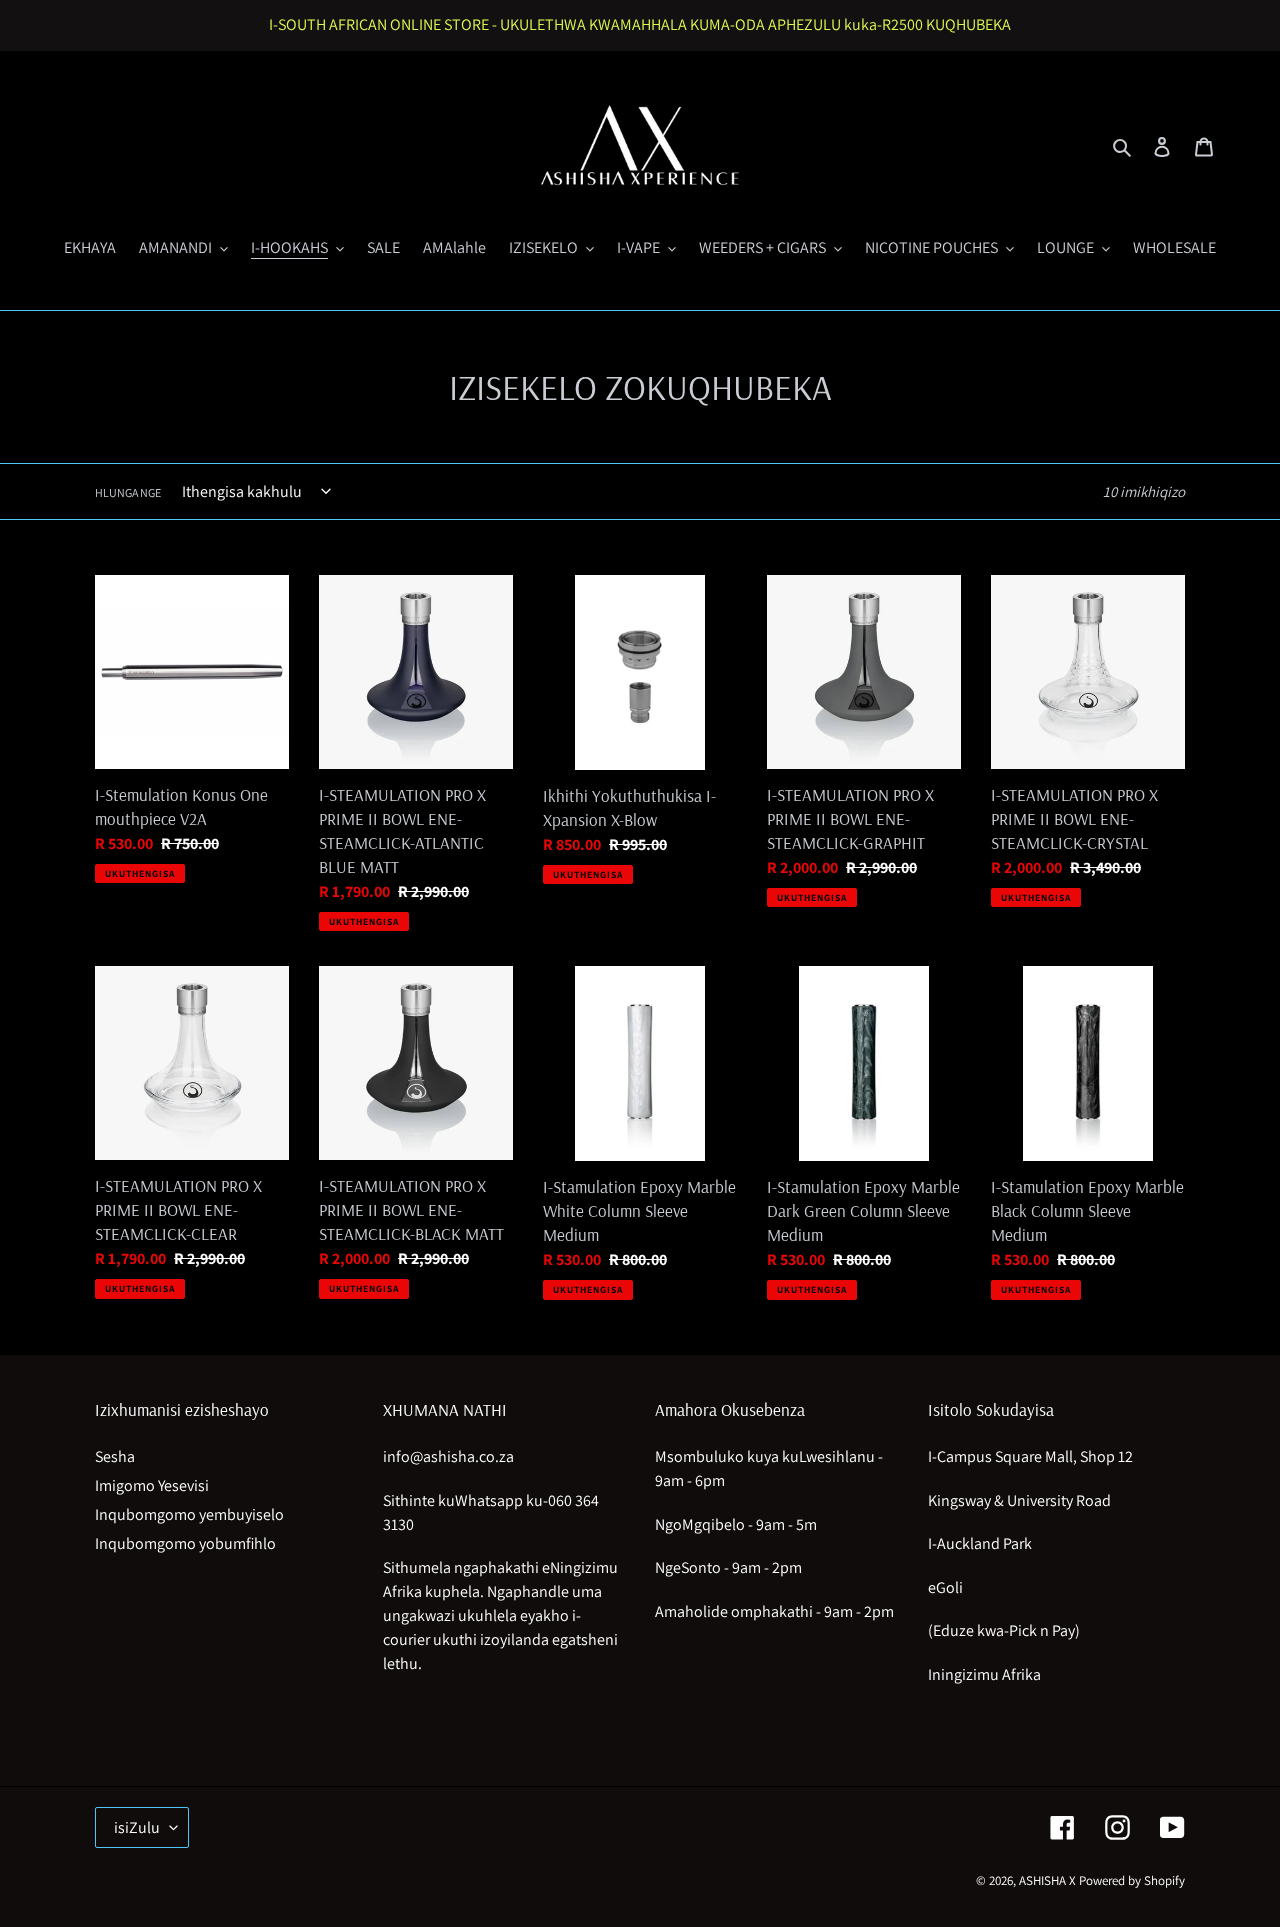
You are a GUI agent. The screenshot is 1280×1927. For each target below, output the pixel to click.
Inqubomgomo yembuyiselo (189, 1514)
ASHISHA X (1047, 1880)
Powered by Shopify (1132, 1880)
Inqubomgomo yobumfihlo (185, 1543)
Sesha (115, 1456)
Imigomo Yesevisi (152, 1485)
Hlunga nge (128, 492)
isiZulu (137, 1827)
